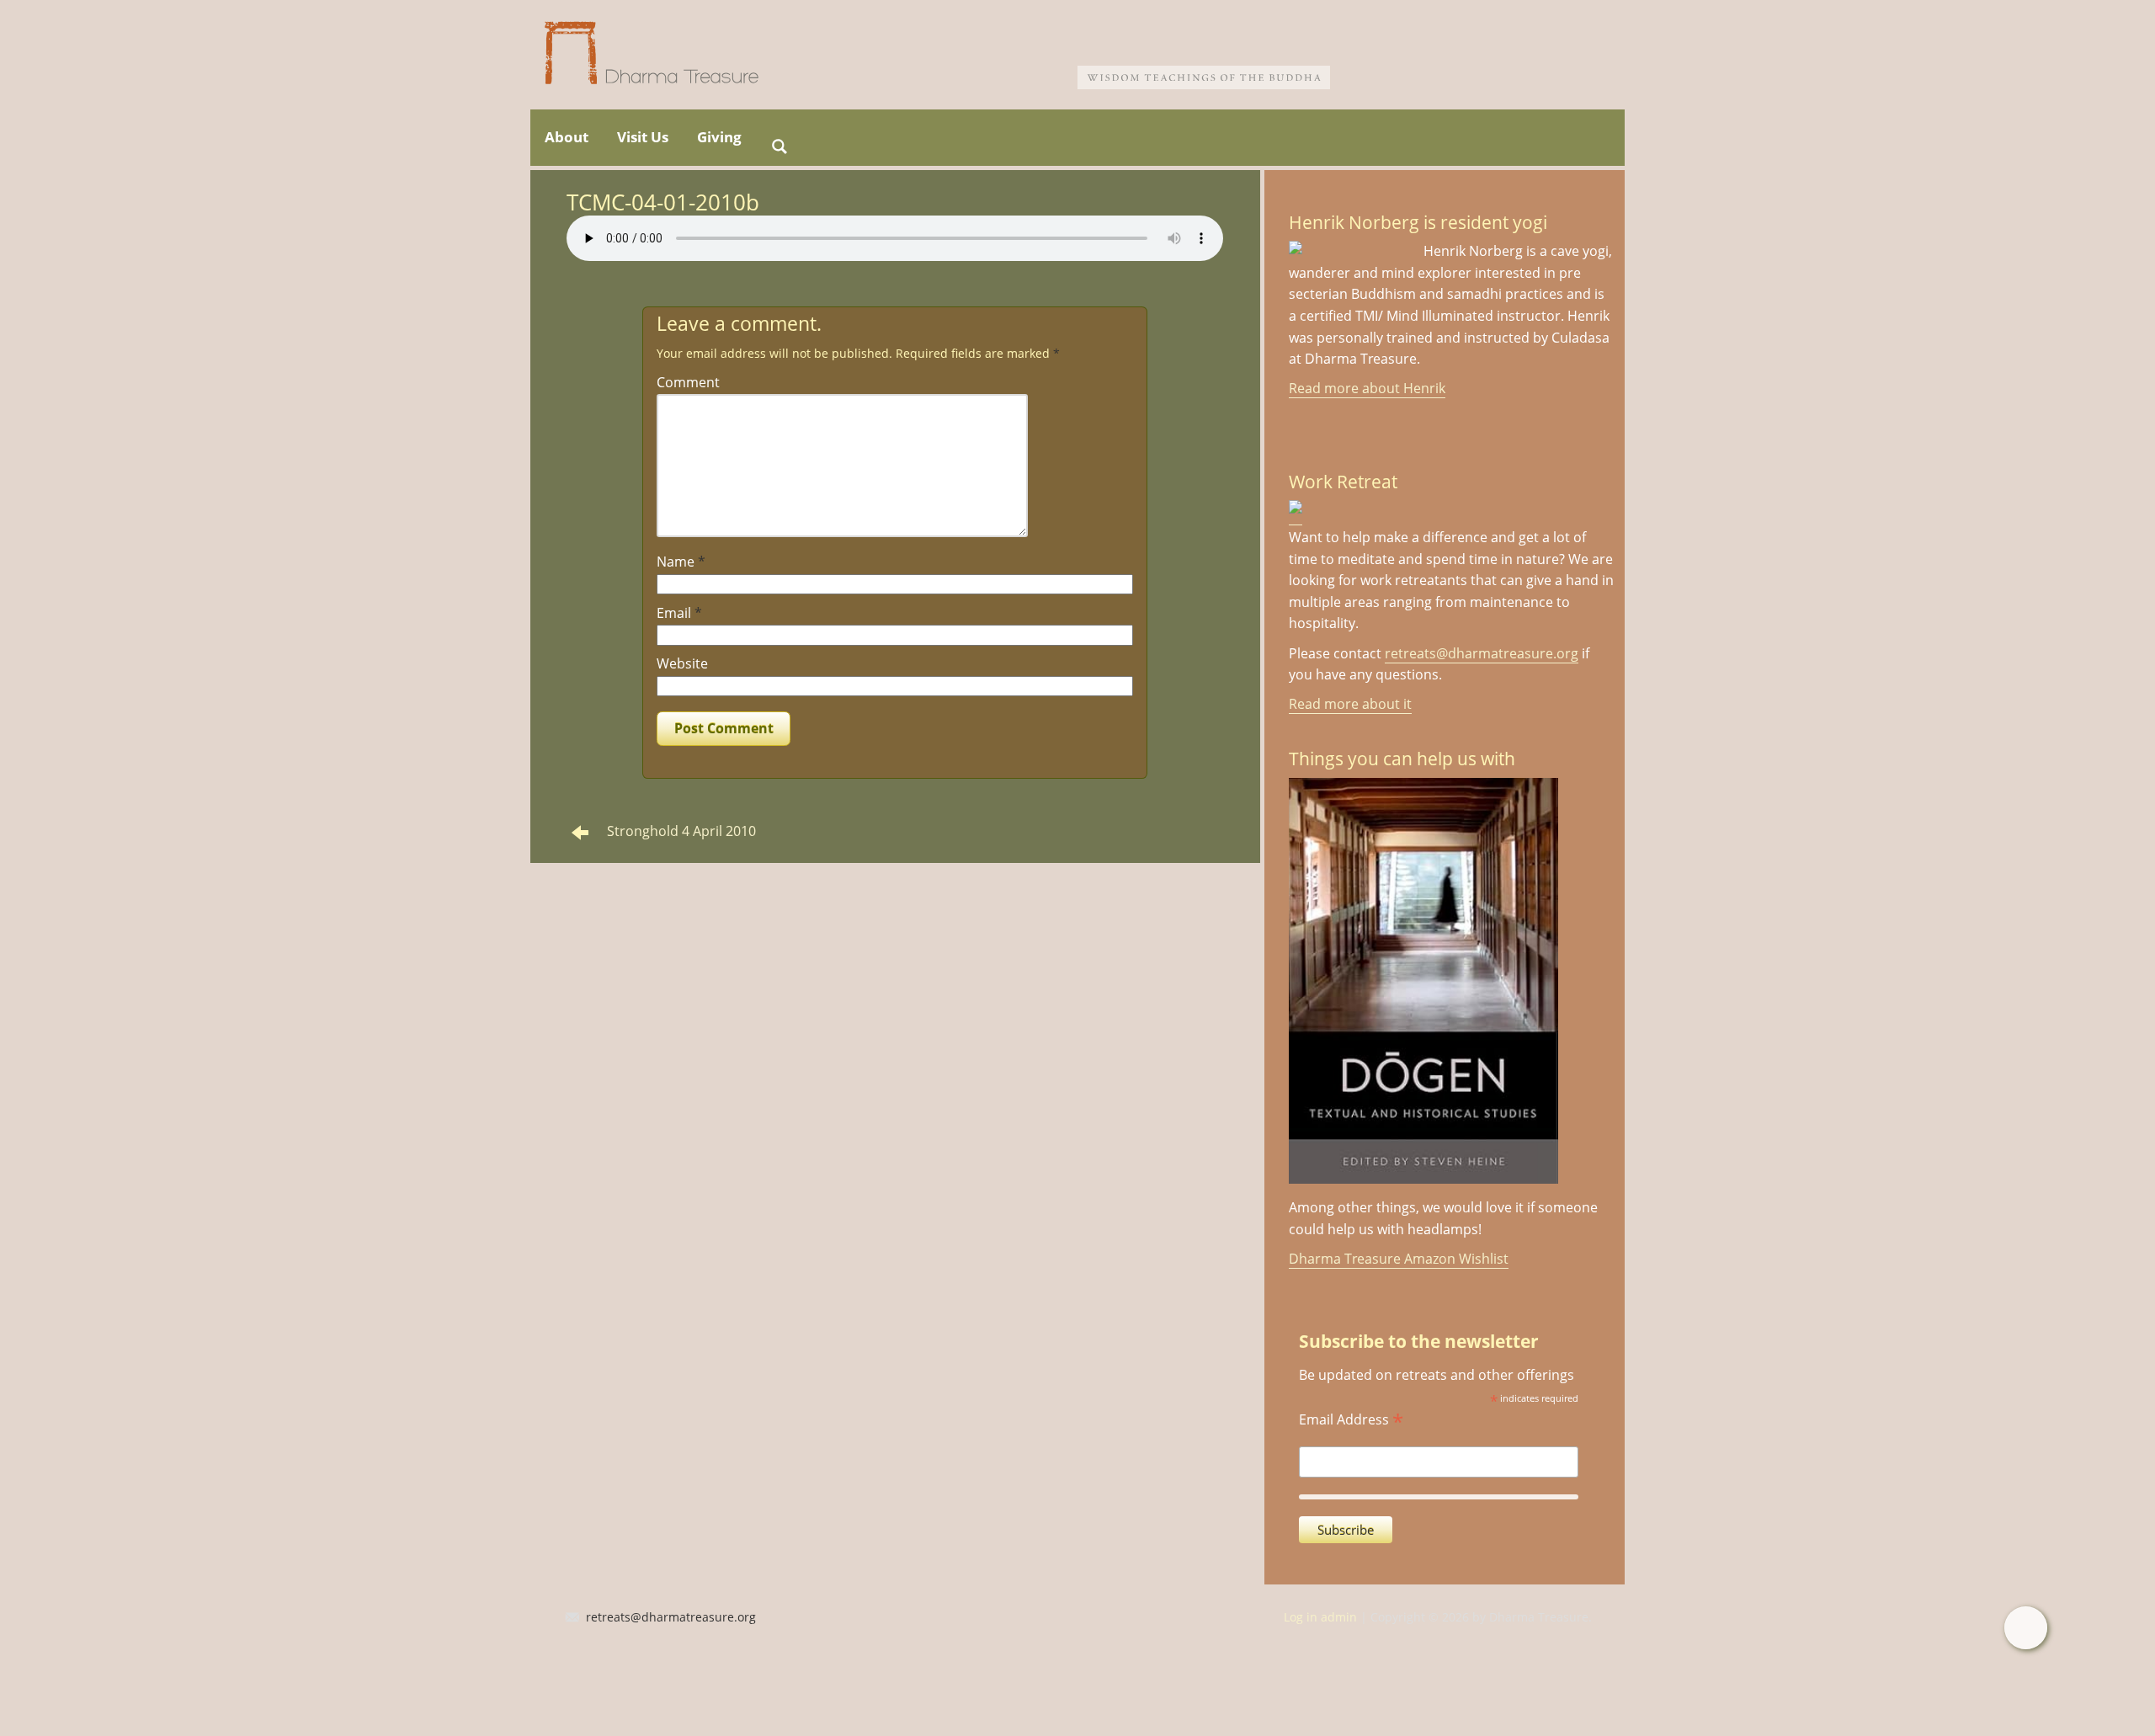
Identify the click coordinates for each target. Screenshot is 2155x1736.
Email (679, 613)
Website (682, 663)
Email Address (1351, 1418)
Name (681, 562)
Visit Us (643, 137)
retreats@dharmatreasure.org (1482, 653)
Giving (719, 137)
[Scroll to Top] (2026, 1628)
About (567, 137)
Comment (688, 382)
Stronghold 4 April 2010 (681, 831)
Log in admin (1320, 1617)
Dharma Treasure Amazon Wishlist (1399, 1259)
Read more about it (1350, 704)
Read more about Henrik (1367, 388)
